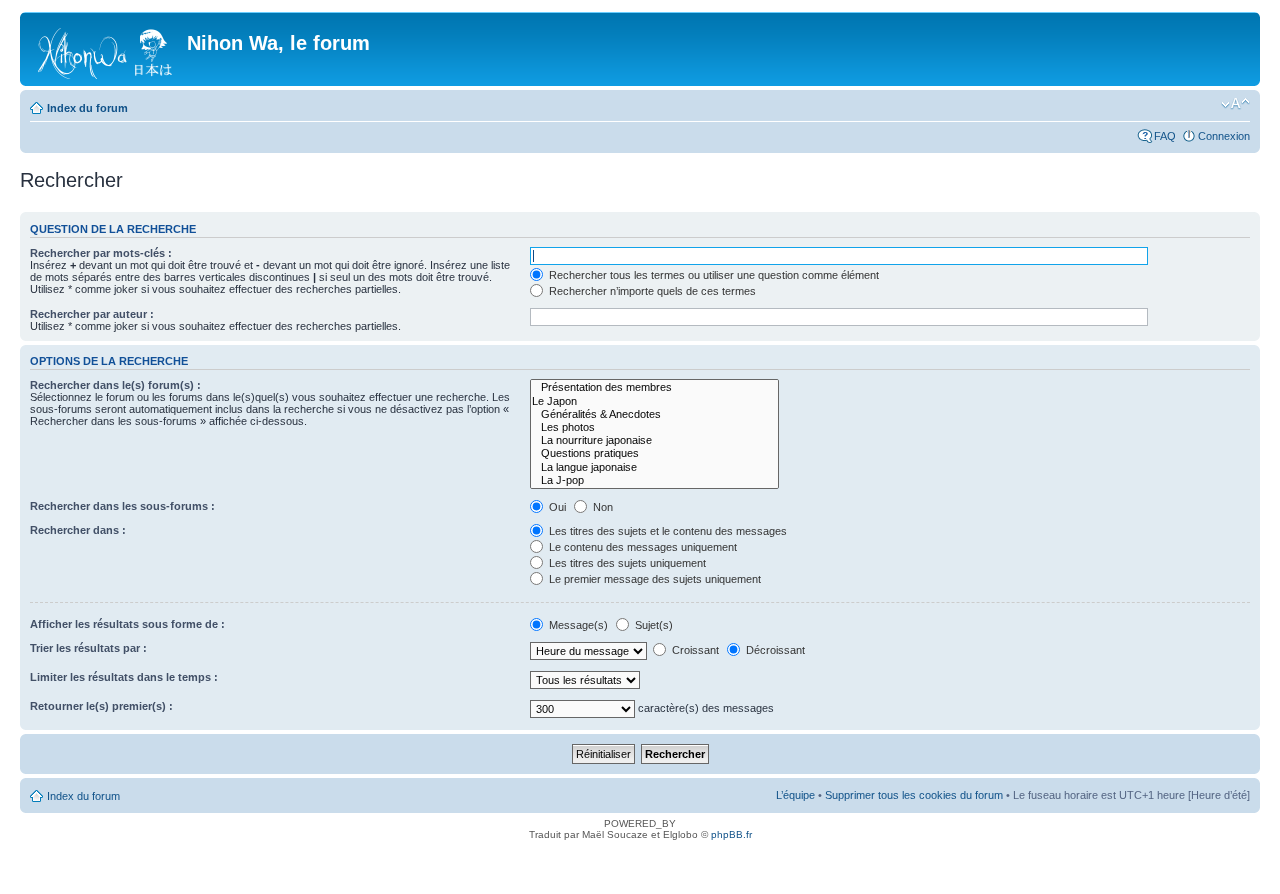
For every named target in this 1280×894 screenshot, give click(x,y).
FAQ (1165, 136)
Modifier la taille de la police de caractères (1235, 104)
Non (601, 507)
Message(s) (578, 625)
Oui (556, 507)
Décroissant (774, 650)
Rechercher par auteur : (92, 314)
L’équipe (795, 795)
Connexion (1224, 136)
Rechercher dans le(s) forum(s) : (115, 385)
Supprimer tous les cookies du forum (914, 795)
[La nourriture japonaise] (654, 440)
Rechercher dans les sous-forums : (122, 506)
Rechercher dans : (78, 530)
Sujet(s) (652, 625)
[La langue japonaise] (654, 467)
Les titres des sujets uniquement (626, 563)
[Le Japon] (654, 401)
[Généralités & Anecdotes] (654, 414)
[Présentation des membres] (654, 387)
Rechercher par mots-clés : (101, 253)
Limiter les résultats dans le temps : (124, 677)
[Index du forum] (106, 49)
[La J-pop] (654, 480)
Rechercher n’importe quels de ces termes (651, 291)
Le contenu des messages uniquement (641, 547)
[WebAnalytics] (640, 862)
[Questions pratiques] (654, 453)
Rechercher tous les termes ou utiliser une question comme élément (712, 275)
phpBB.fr (731, 834)
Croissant (694, 650)
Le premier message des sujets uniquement (653, 579)
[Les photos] (654, 427)
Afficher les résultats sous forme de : (127, 624)
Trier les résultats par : (88, 648)
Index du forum (87, 108)
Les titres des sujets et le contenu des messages (666, 531)
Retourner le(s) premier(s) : (101, 706)
